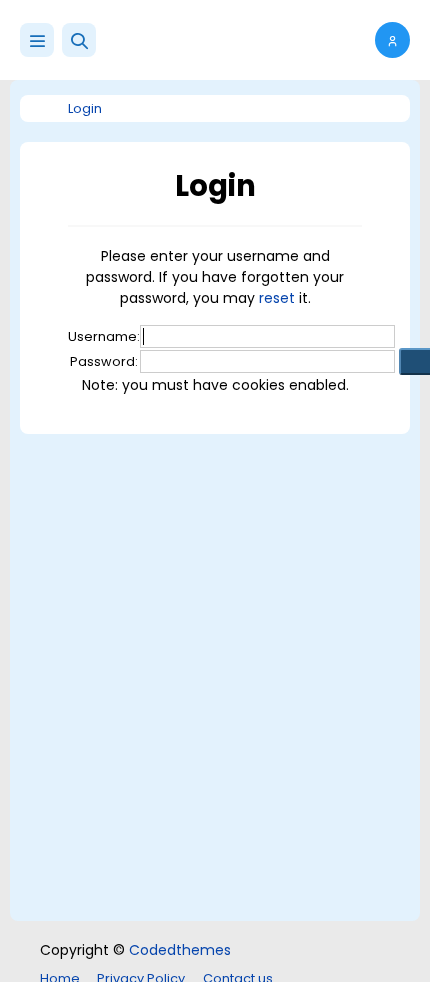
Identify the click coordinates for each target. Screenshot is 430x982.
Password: (104, 361)
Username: (104, 336)
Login (85, 108)
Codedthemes (180, 950)
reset (277, 298)
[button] (79, 40)
